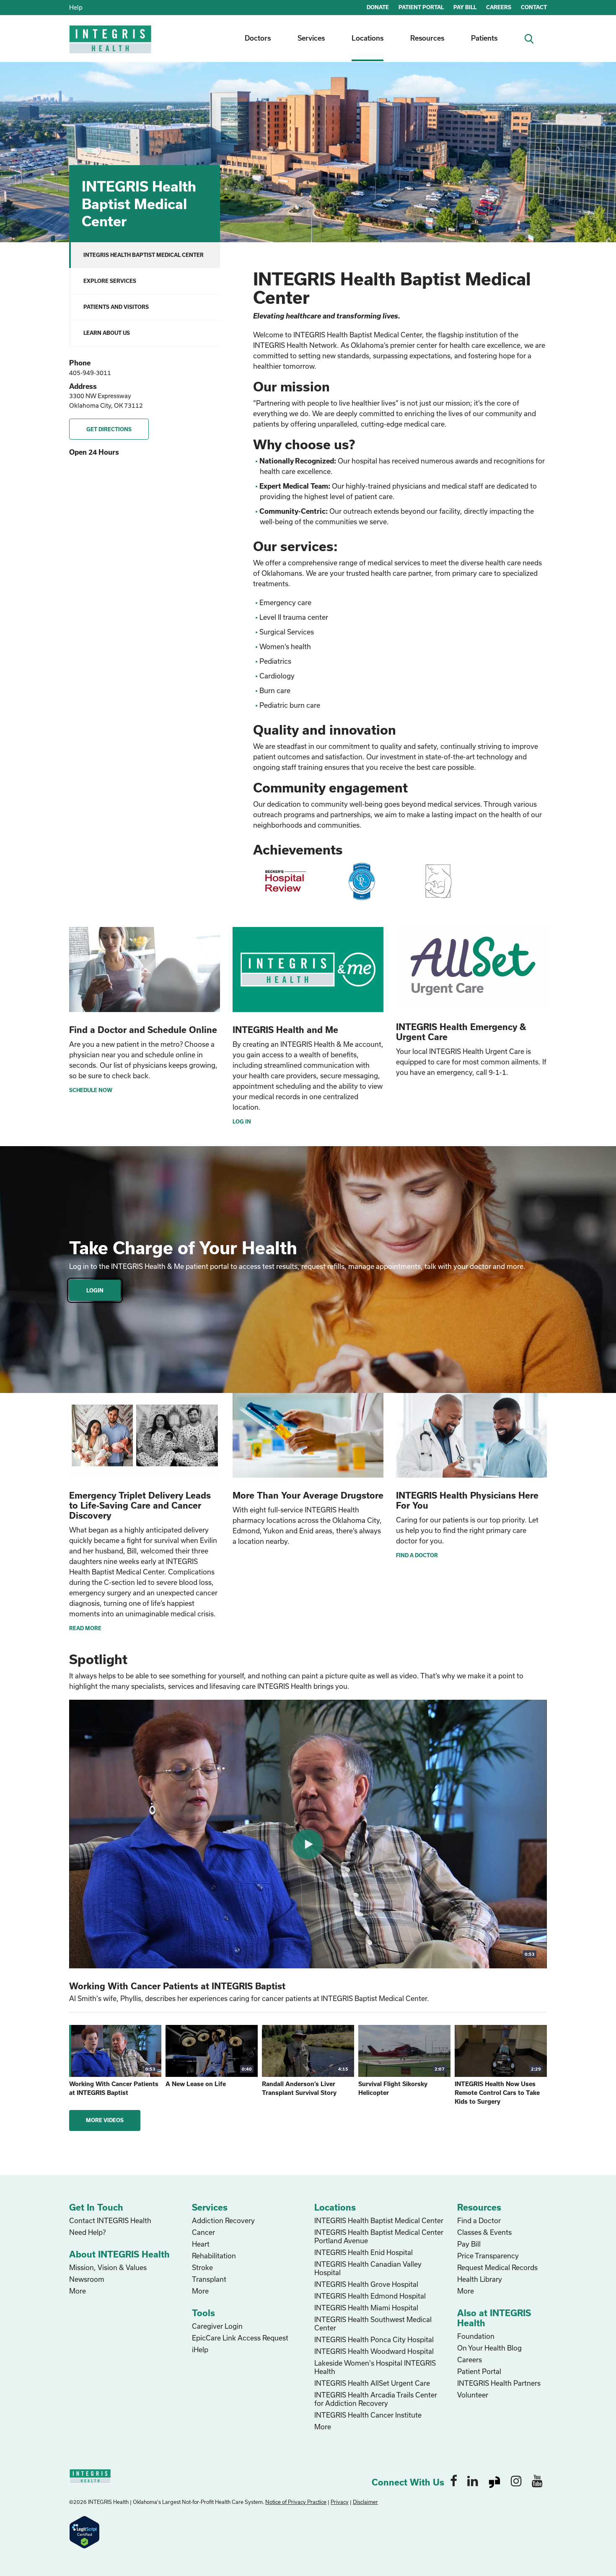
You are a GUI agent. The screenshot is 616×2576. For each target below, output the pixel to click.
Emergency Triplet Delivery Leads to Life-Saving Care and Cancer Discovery (140, 1505)
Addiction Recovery (223, 2220)
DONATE (378, 7)
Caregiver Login (217, 2326)
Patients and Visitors (116, 307)
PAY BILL (465, 7)
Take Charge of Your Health (183, 1248)
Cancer (203, 2232)
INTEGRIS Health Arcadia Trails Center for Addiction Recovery (376, 2399)
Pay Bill (469, 2244)
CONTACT (534, 7)
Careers (470, 2360)
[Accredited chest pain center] (362, 881)
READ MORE (85, 1628)
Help (76, 7)
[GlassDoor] (494, 2480)
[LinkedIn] (473, 2480)
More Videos (105, 2120)
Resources (427, 38)
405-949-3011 (90, 373)
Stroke (202, 2267)
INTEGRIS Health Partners (499, 2383)
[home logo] (111, 45)
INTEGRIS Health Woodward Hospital (374, 2351)
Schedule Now (91, 1090)
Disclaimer (365, 2502)
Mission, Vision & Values (108, 2267)
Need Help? (87, 2232)
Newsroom (87, 2279)
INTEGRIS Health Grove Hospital (366, 2284)
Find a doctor (417, 1555)
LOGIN (95, 1290)
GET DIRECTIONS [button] (109, 429)
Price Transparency (488, 2256)
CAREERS (499, 7)
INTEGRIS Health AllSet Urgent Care (372, 2383)
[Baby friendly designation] (438, 881)
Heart (201, 2244)
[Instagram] (516, 2480)
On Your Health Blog (489, 2348)
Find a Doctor (479, 2220)
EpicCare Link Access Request (240, 2338)
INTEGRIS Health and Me (285, 1030)
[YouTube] (537, 2480)
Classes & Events (484, 2232)
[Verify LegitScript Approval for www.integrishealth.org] (84, 2531)
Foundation (476, 2336)
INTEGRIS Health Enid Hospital (364, 2252)
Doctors (258, 38)
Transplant (209, 2279)
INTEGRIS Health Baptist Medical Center (144, 255)
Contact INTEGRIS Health (110, 2220)
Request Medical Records (497, 2267)
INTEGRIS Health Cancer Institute (368, 2415)
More (78, 2291)
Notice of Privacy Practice (296, 2502)
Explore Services (110, 281)
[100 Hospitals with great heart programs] (285, 881)
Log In (242, 1121)
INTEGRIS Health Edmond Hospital (370, 2296)
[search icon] (532, 38)
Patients (484, 38)
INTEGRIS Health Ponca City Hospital (374, 2339)
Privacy (340, 2502)
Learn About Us (107, 333)
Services (311, 38)
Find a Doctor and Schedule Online (143, 1030)
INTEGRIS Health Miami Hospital (366, 2308)
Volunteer (473, 2395)
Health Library (480, 2279)
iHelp (200, 2349)
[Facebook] (454, 2480)
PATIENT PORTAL (421, 7)
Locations (368, 38)
